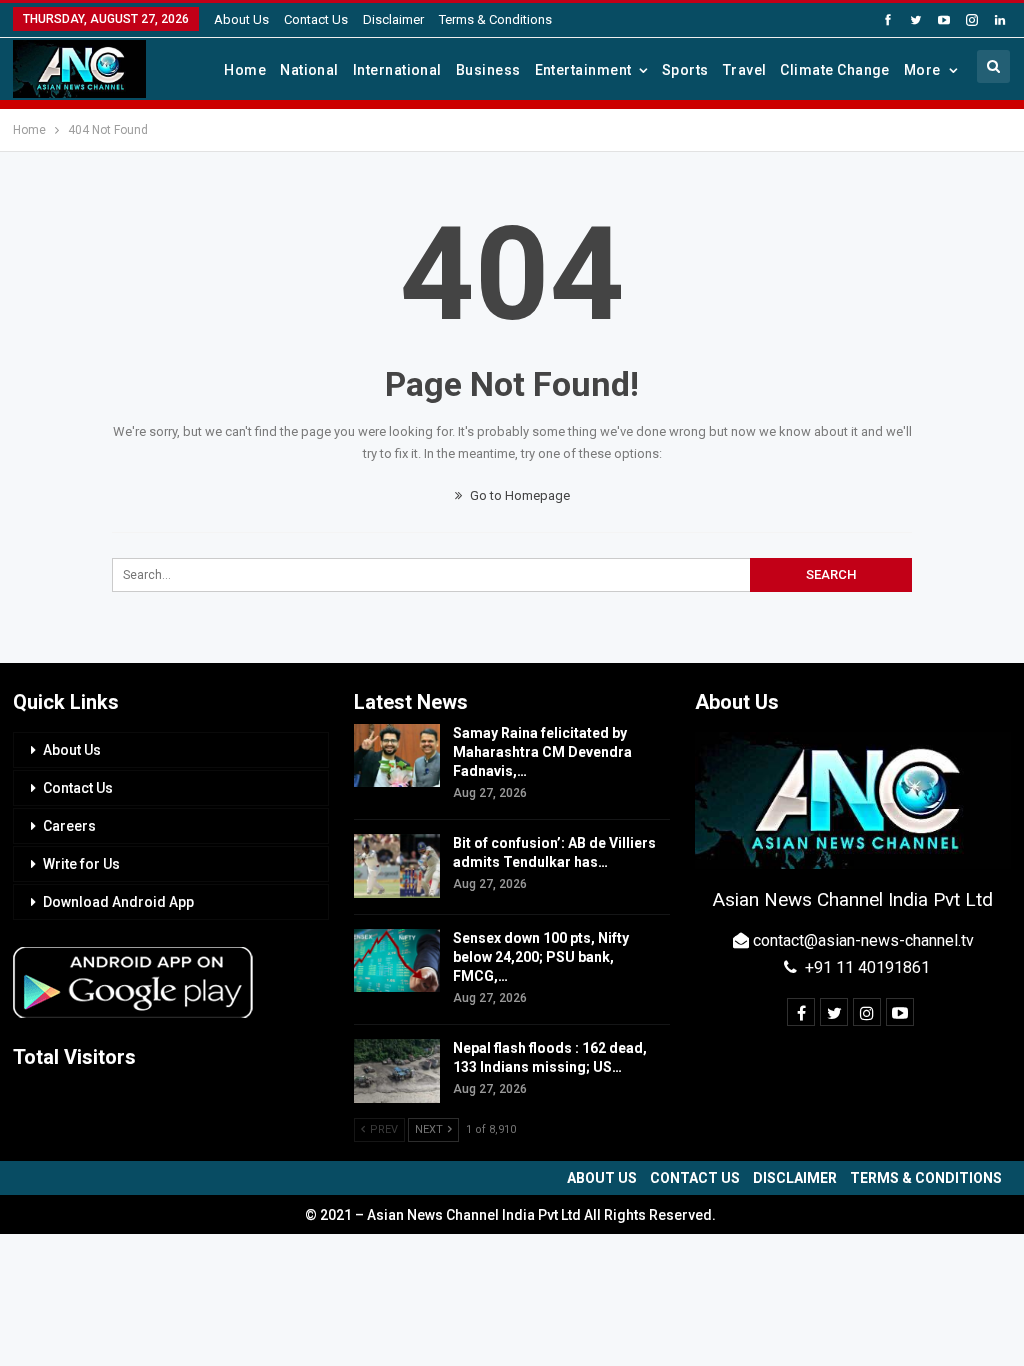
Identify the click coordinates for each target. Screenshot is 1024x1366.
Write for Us (81, 864)
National (309, 70)
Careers (69, 826)
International (397, 70)
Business (488, 70)
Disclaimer (393, 19)
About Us (241, 19)
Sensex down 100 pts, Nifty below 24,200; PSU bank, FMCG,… (541, 957)
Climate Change (834, 70)
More (922, 70)
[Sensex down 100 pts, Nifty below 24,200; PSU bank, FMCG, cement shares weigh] (397, 961)
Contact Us (316, 19)
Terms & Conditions (495, 19)
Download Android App (118, 902)
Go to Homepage (518, 495)
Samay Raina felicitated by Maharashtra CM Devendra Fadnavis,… (542, 752)
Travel (745, 70)
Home (245, 70)
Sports (685, 70)
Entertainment (583, 70)
